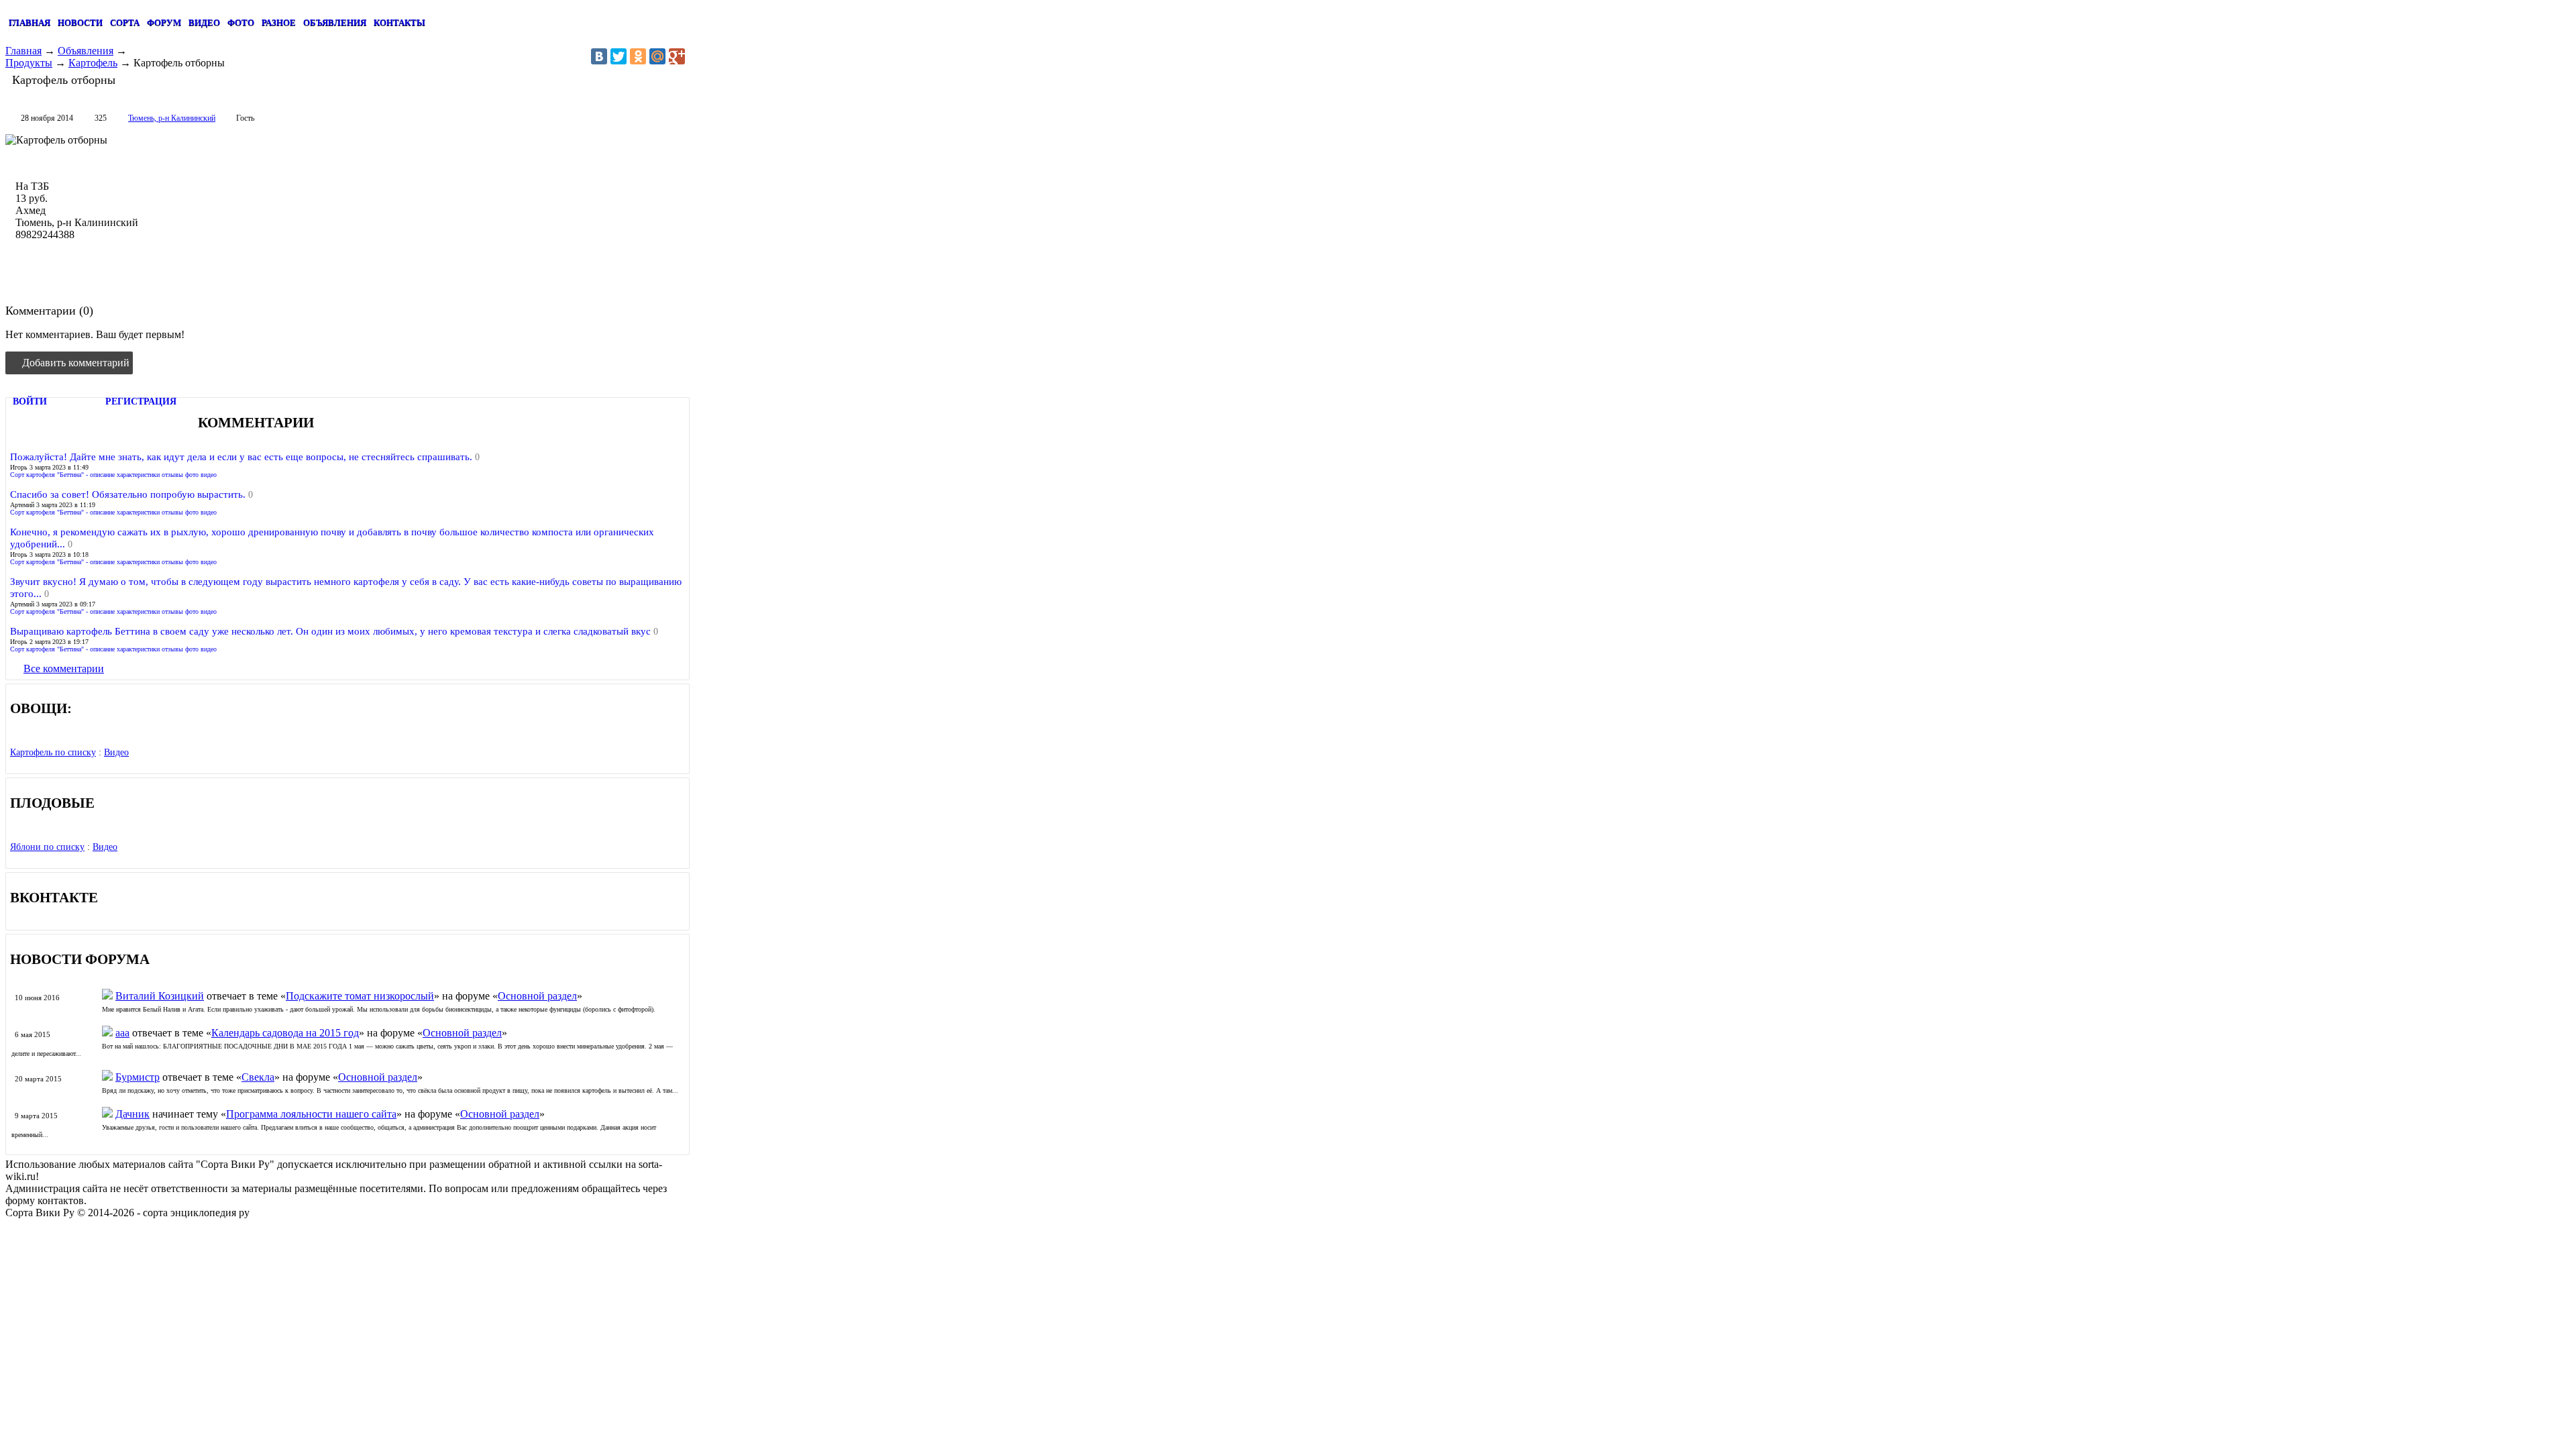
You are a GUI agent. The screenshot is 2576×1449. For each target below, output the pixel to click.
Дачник (132, 1114)
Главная (23, 51)
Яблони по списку (47, 847)
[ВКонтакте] (599, 56)
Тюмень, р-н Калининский (172, 118)
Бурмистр (138, 1077)
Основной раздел (537, 996)
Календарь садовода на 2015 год (285, 1033)
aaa (122, 1033)
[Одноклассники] (638, 56)
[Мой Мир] (657, 56)
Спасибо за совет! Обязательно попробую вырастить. (129, 494)
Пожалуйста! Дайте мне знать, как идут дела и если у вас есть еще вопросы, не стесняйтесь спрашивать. (243, 457)
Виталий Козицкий (160, 996)
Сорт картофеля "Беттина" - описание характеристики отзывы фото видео (113, 475)
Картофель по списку (53, 752)
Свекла (258, 1077)
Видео (116, 752)
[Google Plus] (677, 56)
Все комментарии (64, 668)
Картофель (93, 63)
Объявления (86, 51)
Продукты (29, 63)
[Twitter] (619, 56)
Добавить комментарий (76, 363)
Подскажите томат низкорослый (360, 996)
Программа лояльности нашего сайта (311, 1114)
